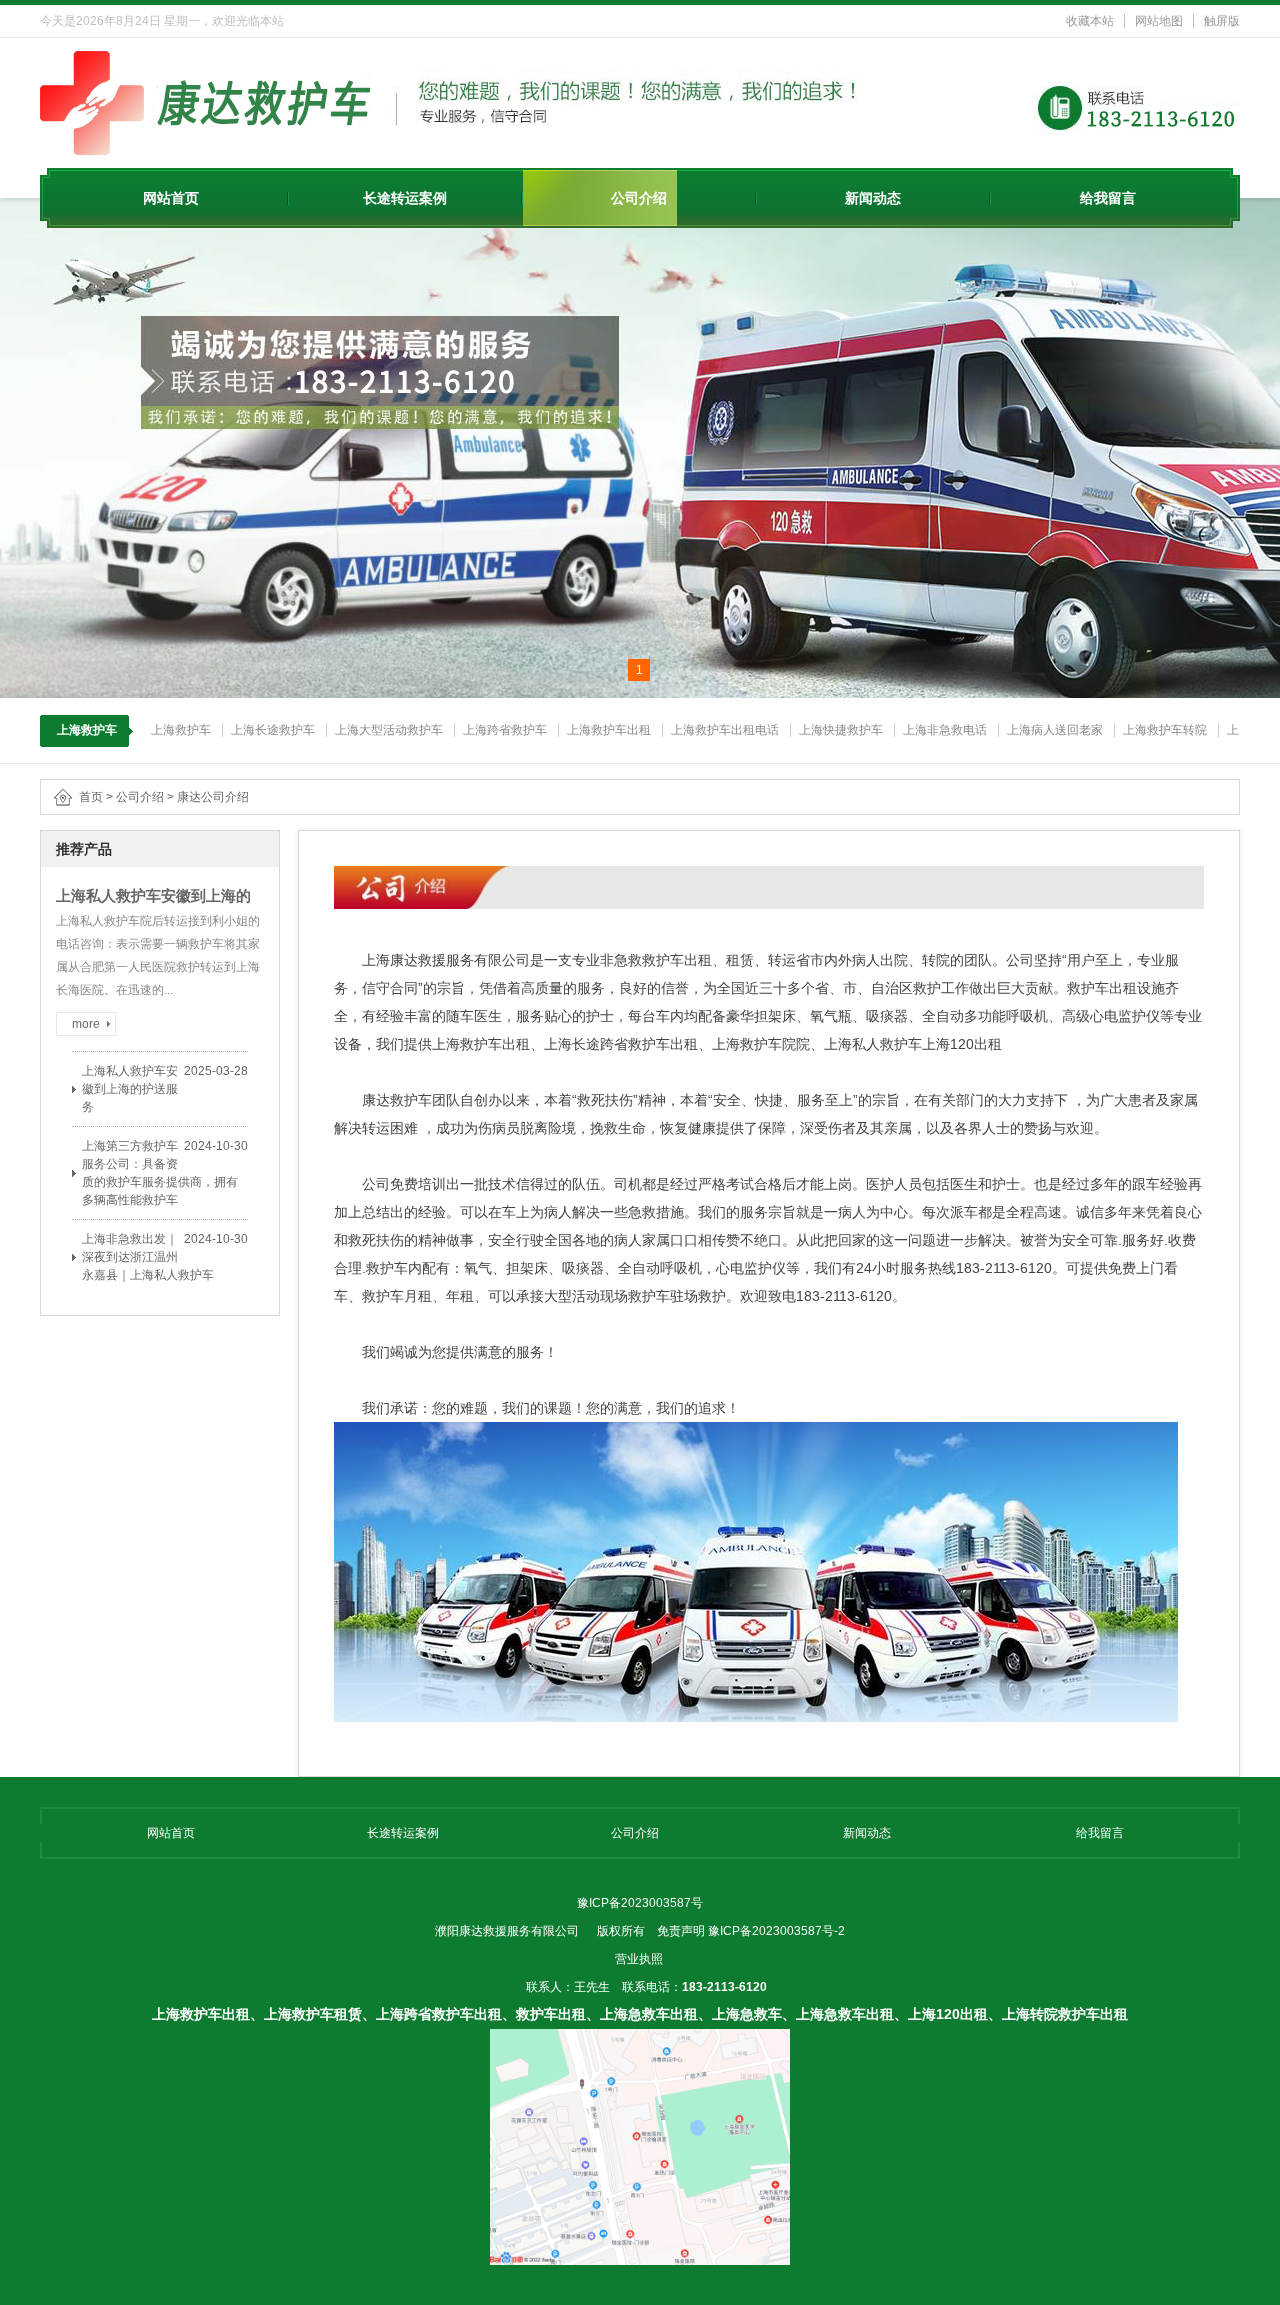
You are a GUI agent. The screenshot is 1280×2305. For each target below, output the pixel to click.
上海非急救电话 (945, 730)
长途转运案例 (405, 198)
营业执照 (639, 1959)
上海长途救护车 (273, 730)
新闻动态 (873, 198)
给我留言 (1108, 198)
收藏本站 (1090, 21)
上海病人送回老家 (1055, 730)
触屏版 (1222, 21)
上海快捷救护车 (841, 730)
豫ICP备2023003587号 (640, 1903)
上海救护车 (181, 730)
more (86, 1024)
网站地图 (1159, 21)
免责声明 (681, 1931)
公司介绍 (639, 198)
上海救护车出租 (609, 730)
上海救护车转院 (1165, 730)
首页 (91, 797)
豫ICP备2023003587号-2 (776, 1931)
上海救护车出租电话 (725, 730)
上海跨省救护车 (505, 730)
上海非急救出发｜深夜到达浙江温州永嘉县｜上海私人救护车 (148, 1257)
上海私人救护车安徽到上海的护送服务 (130, 1089)
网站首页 (171, 198)
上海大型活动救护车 (389, 730)
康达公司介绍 (213, 797)
